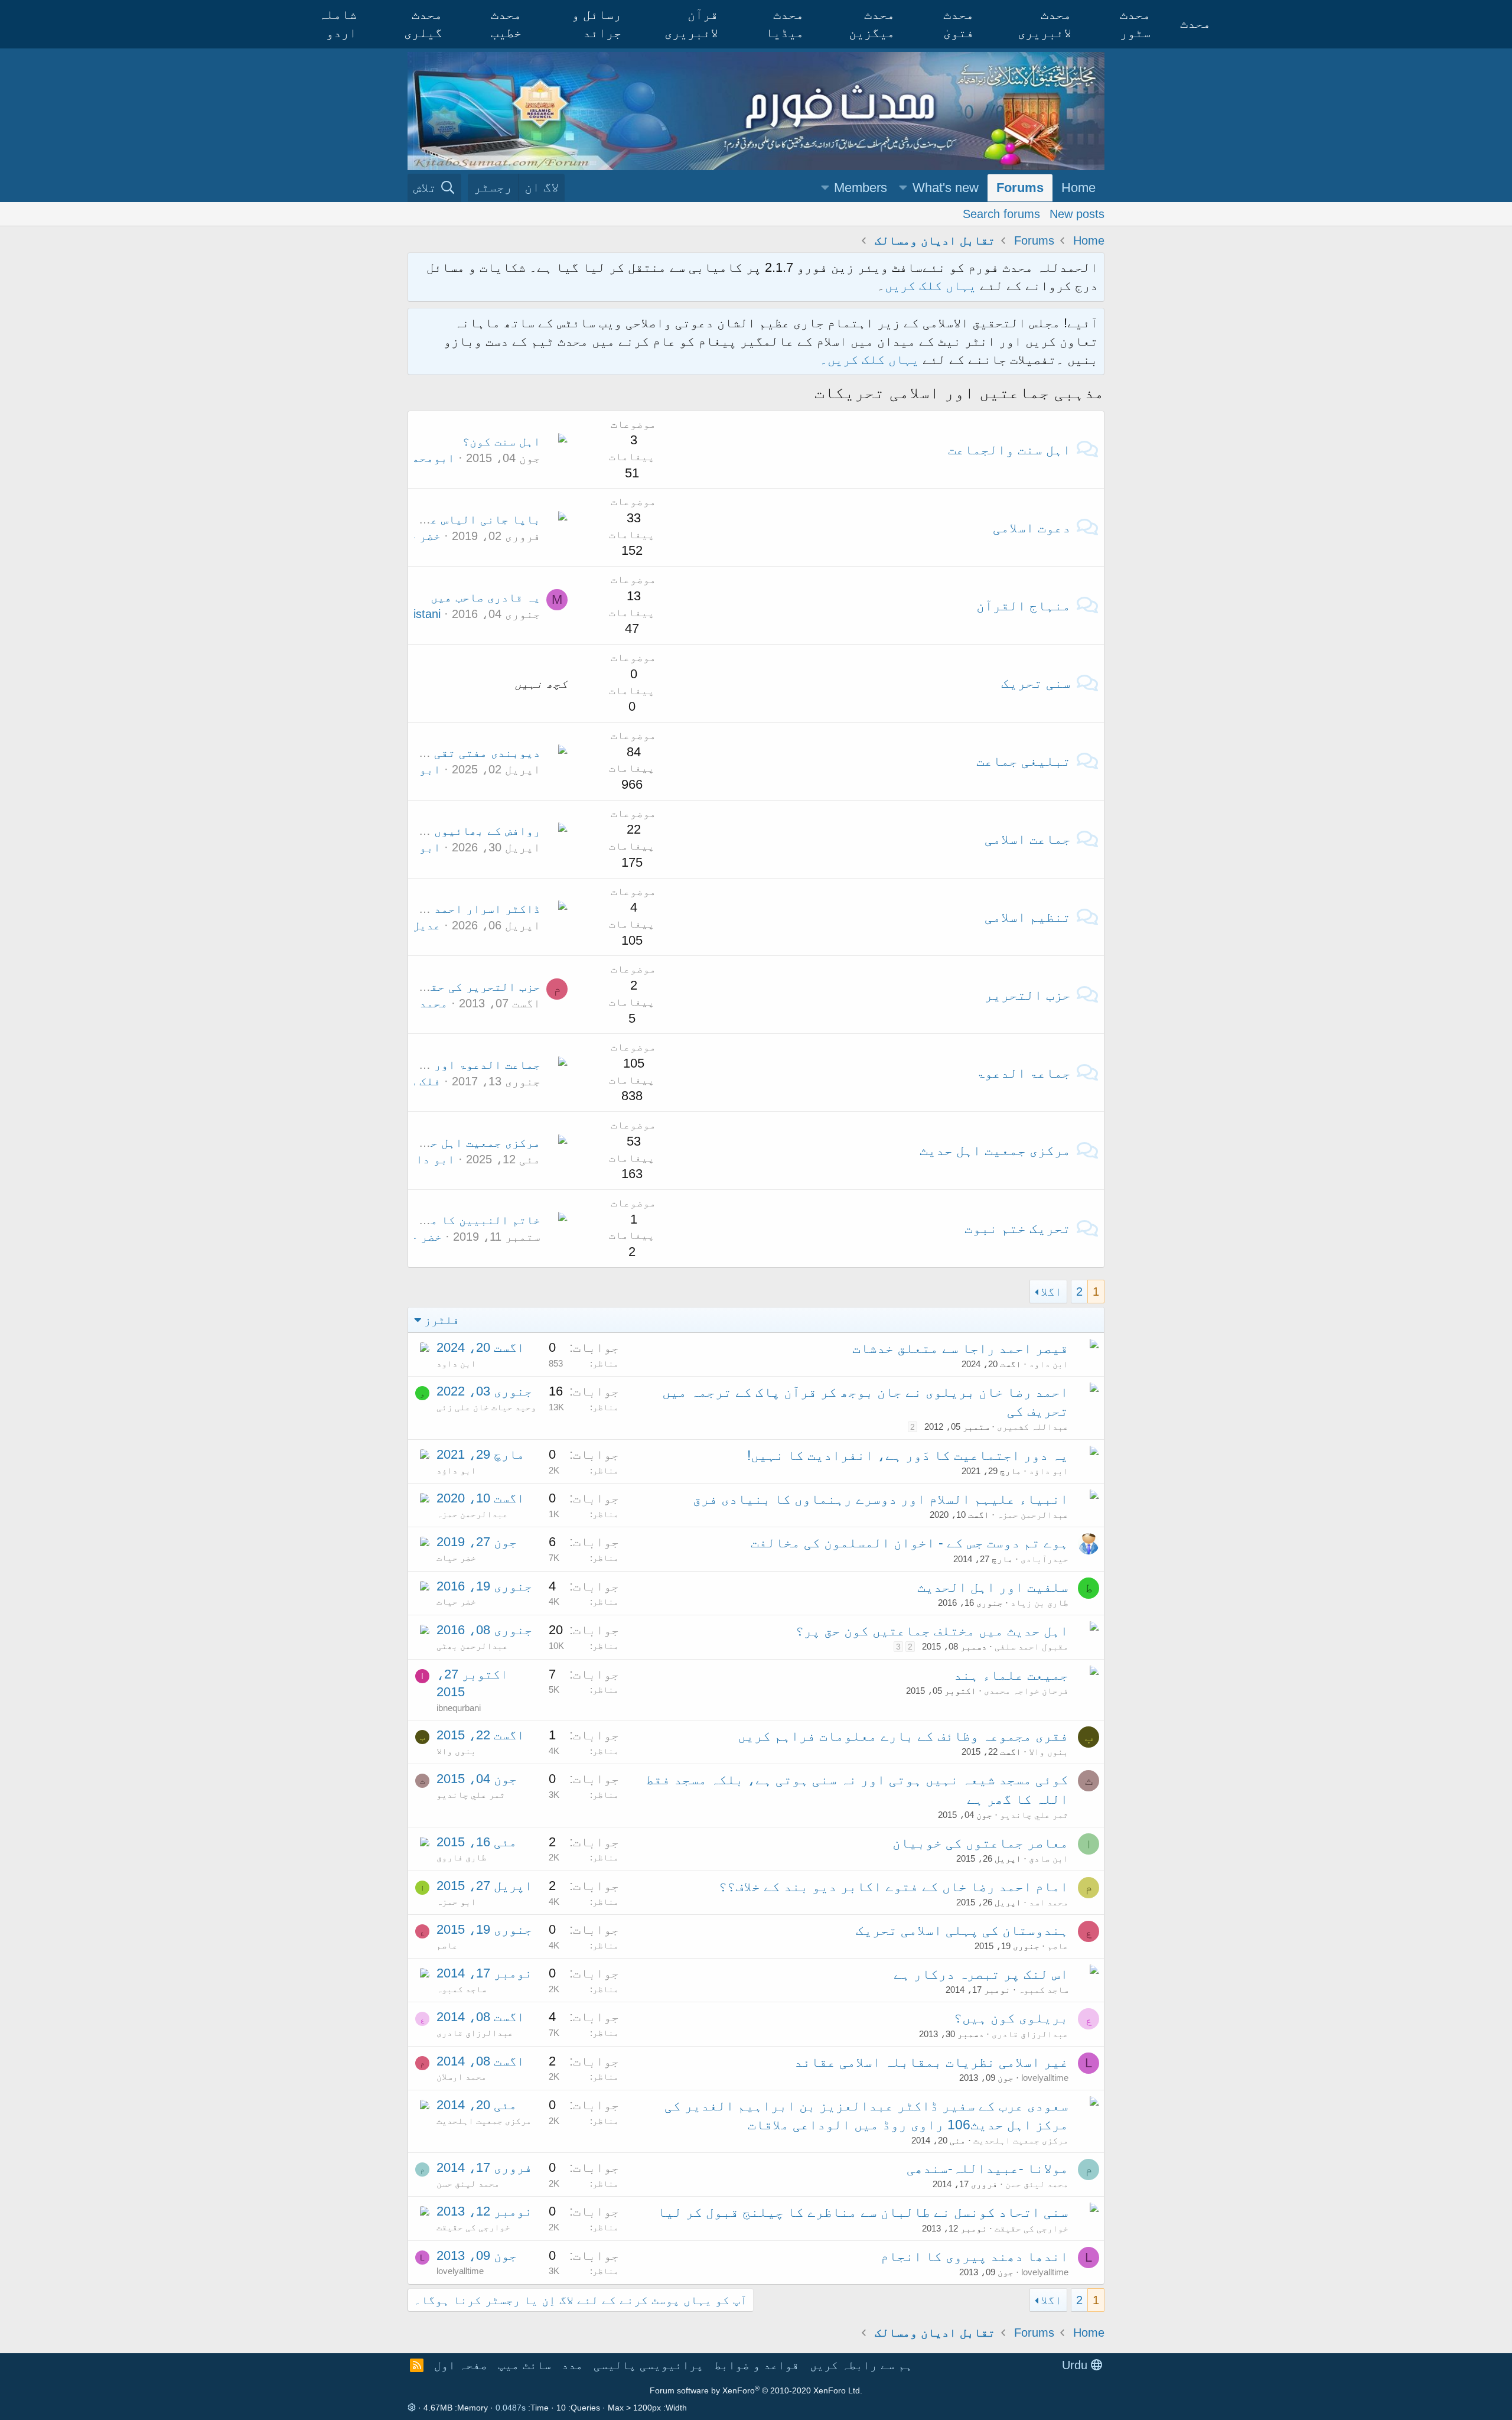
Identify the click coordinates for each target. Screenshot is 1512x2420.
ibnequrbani (459, 1708)
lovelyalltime (1045, 2078)
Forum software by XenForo (756, 2390)
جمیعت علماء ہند (1011, 1675)
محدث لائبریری (1045, 24)
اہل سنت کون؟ (501, 441)
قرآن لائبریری (691, 24)
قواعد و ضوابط (757, 2365)
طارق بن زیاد (1039, 1603)
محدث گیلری (423, 24)
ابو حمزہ (456, 1902)
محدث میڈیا (785, 24)
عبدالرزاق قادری (1030, 2034)
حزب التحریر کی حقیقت (475, 987)
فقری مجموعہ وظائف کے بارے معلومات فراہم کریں (903, 1736)
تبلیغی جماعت (1024, 761)
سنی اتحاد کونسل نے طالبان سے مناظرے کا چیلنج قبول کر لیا (863, 2212)
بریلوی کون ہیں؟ (1011, 2018)
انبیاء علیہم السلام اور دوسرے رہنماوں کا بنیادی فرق (881, 1499)
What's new (946, 188)
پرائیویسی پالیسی (649, 2365)
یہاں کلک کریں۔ (871, 360)
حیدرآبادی (1045, 1559)
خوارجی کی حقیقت (1032, 2228)
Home (1078, 188)
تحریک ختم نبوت (1018, 1228)
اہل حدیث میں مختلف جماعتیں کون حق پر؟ (932, 1631)
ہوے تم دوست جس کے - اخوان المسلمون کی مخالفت (910, 1543)
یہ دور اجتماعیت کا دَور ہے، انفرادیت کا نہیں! (908, 1455)
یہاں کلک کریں (931, 286)
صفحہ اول (461, 2365)
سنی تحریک (1036, 683)
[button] (903, 188)
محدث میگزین (872, 24)
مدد (572, 2365)
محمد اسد (1049, 1902)
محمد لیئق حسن (1037, 2184)
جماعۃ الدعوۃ (1024, 1073)
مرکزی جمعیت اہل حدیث (995, 1150)
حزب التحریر (1028, 995)
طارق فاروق (462, 1857)
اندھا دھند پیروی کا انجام (975, 2256)
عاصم (1058, 1946)
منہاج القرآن (1024, 606)
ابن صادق (1049, 1858)
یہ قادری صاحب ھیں (485, 597)
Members (861, 188)
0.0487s (511, 2408)
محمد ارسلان (414, 1003)
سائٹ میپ (524, 2365)
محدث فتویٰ (959, 24)
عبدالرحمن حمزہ (1033, 1515)
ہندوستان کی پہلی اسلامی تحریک (962, 1930)
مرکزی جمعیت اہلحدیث (1021, 2140)
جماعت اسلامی (1028, 839)
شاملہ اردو (338, 24)
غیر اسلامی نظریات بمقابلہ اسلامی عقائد (931, 2062)
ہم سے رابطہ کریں (861, 2365)
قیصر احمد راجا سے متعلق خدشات (960, 1348)
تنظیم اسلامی (1028, 917)
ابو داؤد (414, 769)
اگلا (1051, 1292)
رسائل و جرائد (597, 24)
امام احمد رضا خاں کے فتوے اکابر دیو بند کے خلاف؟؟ (894, 1886)
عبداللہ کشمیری (1033, 1427)
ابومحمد (430, 458)
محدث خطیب (506, 24)
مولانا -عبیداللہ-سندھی (988, 2168)
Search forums (1001, 213)
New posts (1077, 213)
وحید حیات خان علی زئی (486, 1407)
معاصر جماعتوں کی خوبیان (980, 1843)
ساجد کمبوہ (1043, 1990)
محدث (1195, 23)
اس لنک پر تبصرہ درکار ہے (981, 1974)
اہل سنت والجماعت (1009, 450)
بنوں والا (1049, 1751)
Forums (1020, 188)
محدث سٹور (1135, 24)
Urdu (1076, 2365)
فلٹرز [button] (442, 1320)
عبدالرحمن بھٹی (472, 1646)
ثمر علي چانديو (1034, 1815)
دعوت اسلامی (1032, 528)
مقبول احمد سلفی (1032, 1646)
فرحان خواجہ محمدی (1026, 1691)
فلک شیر (418, 1081)
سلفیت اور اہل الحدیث (993, 1587)
